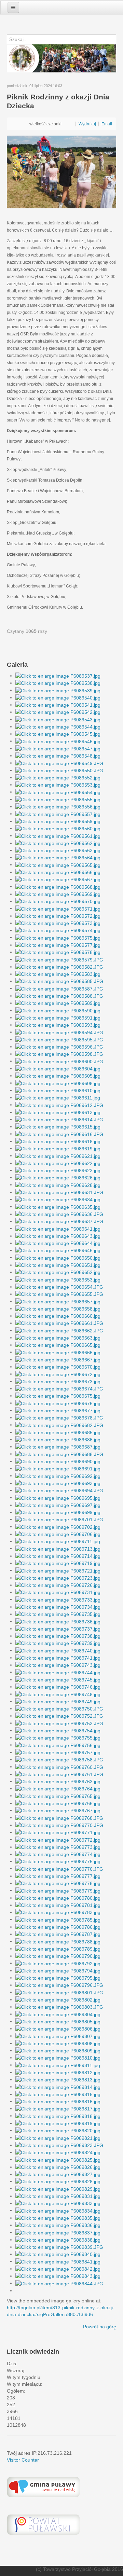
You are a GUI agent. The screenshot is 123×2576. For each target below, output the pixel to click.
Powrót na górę (100, 2327)
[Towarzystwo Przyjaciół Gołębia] (61, 30)
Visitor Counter (23, 2460)
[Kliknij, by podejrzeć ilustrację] (61, 171)
